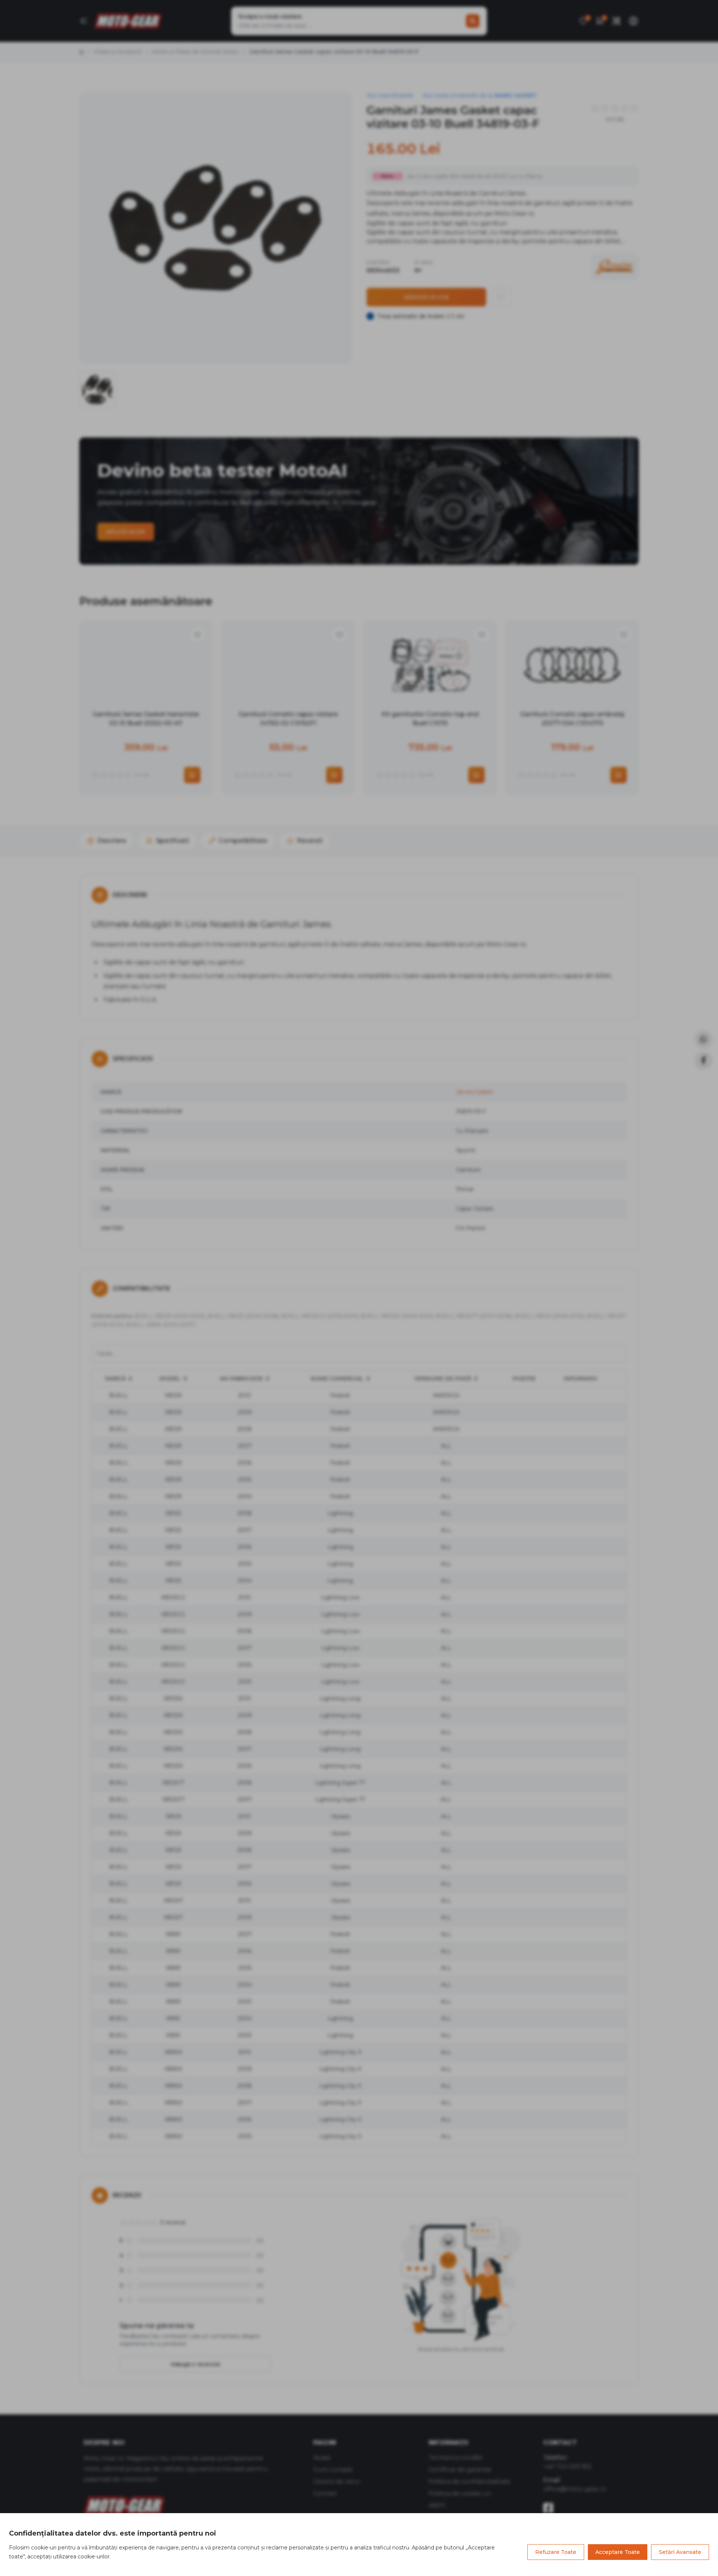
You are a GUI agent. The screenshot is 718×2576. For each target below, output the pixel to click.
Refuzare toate (556, 2552)
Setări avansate (680, 2552)
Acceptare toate (618, 2552)
